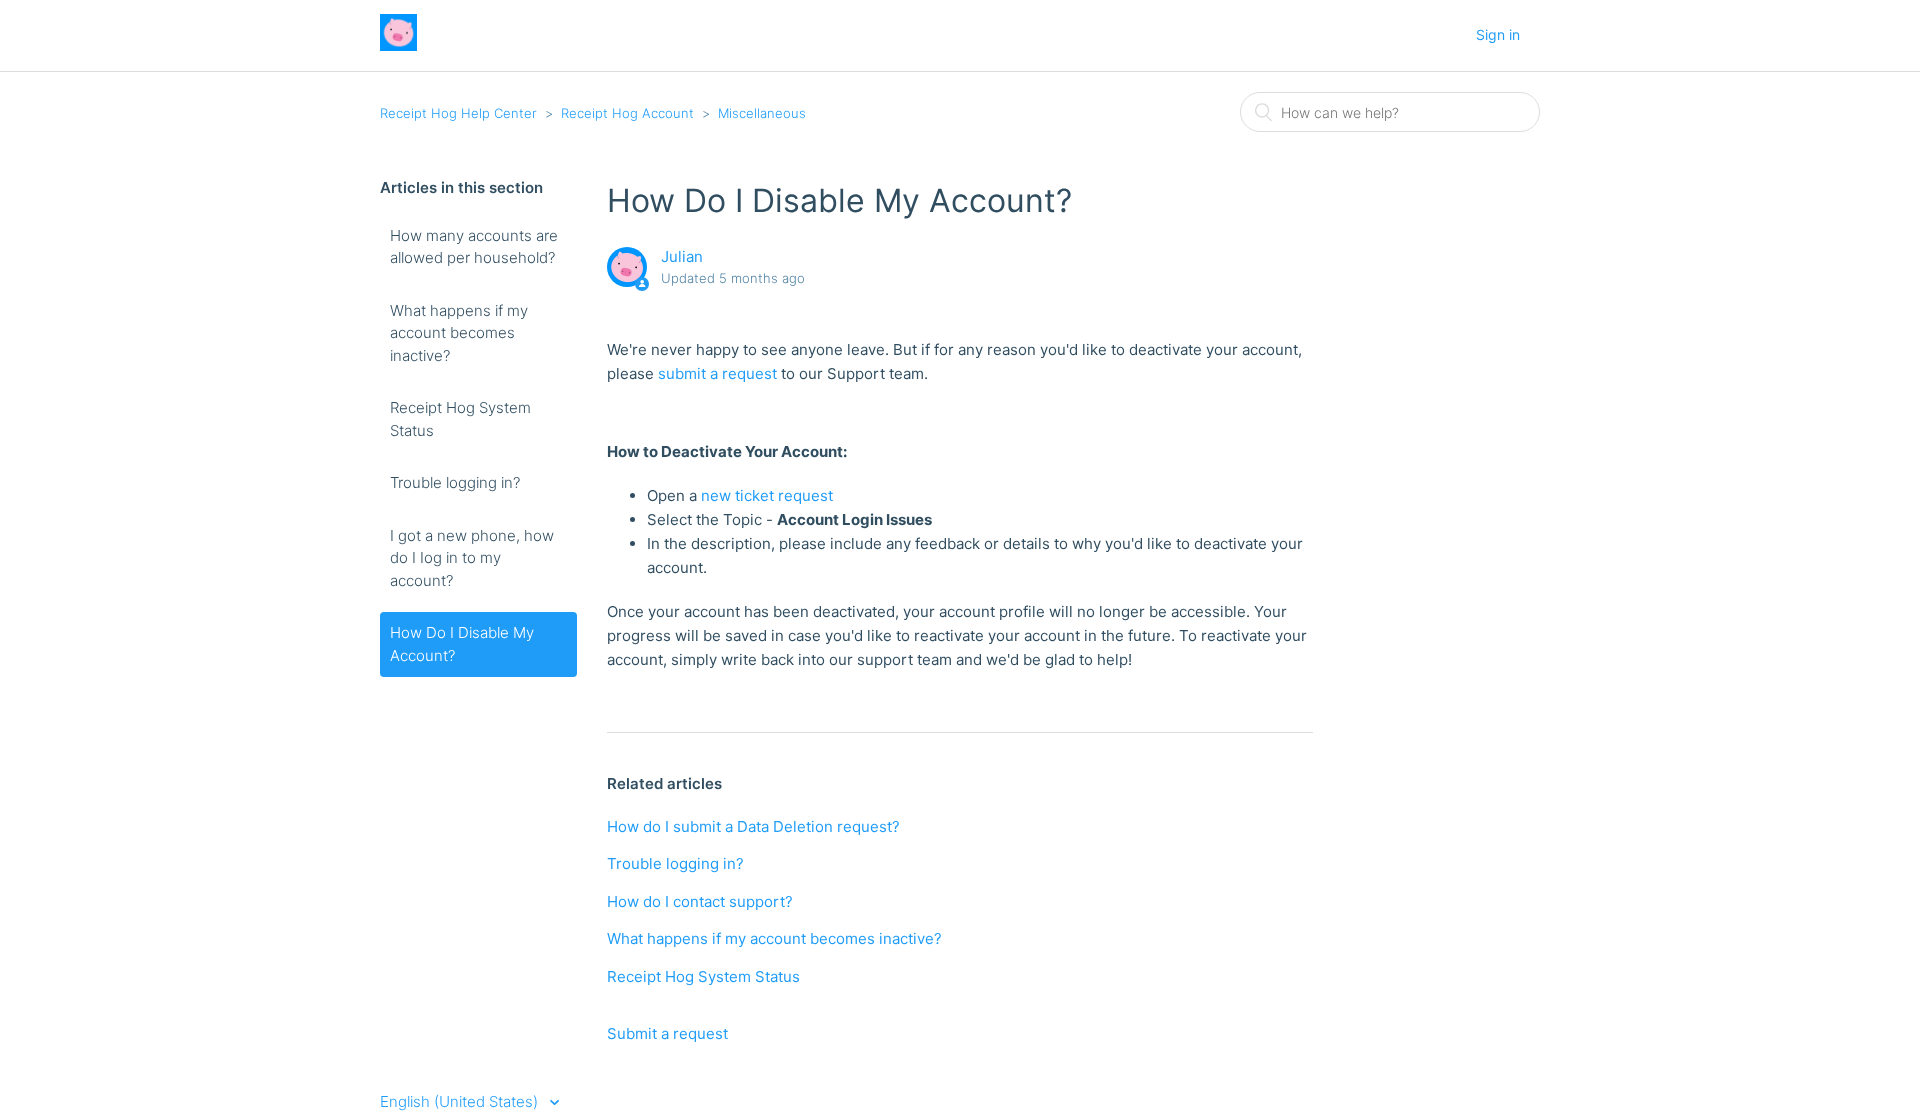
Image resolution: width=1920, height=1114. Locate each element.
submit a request (717, 373)
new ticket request (767, 495)
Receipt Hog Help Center (458, 113)
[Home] (398, 45)
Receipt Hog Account (627, 113)
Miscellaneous (762, 113)
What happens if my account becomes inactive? (459, 333)
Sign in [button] (1498, 34)
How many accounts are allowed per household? (474, 247)
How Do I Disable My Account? (462, 644)
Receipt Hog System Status (460, 419)
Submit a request (667, 1033)
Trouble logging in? (455, 482)
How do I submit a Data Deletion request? (753, 826)
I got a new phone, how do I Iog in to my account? (472, 558)
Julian (682, 256)
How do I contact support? (700, 901)
